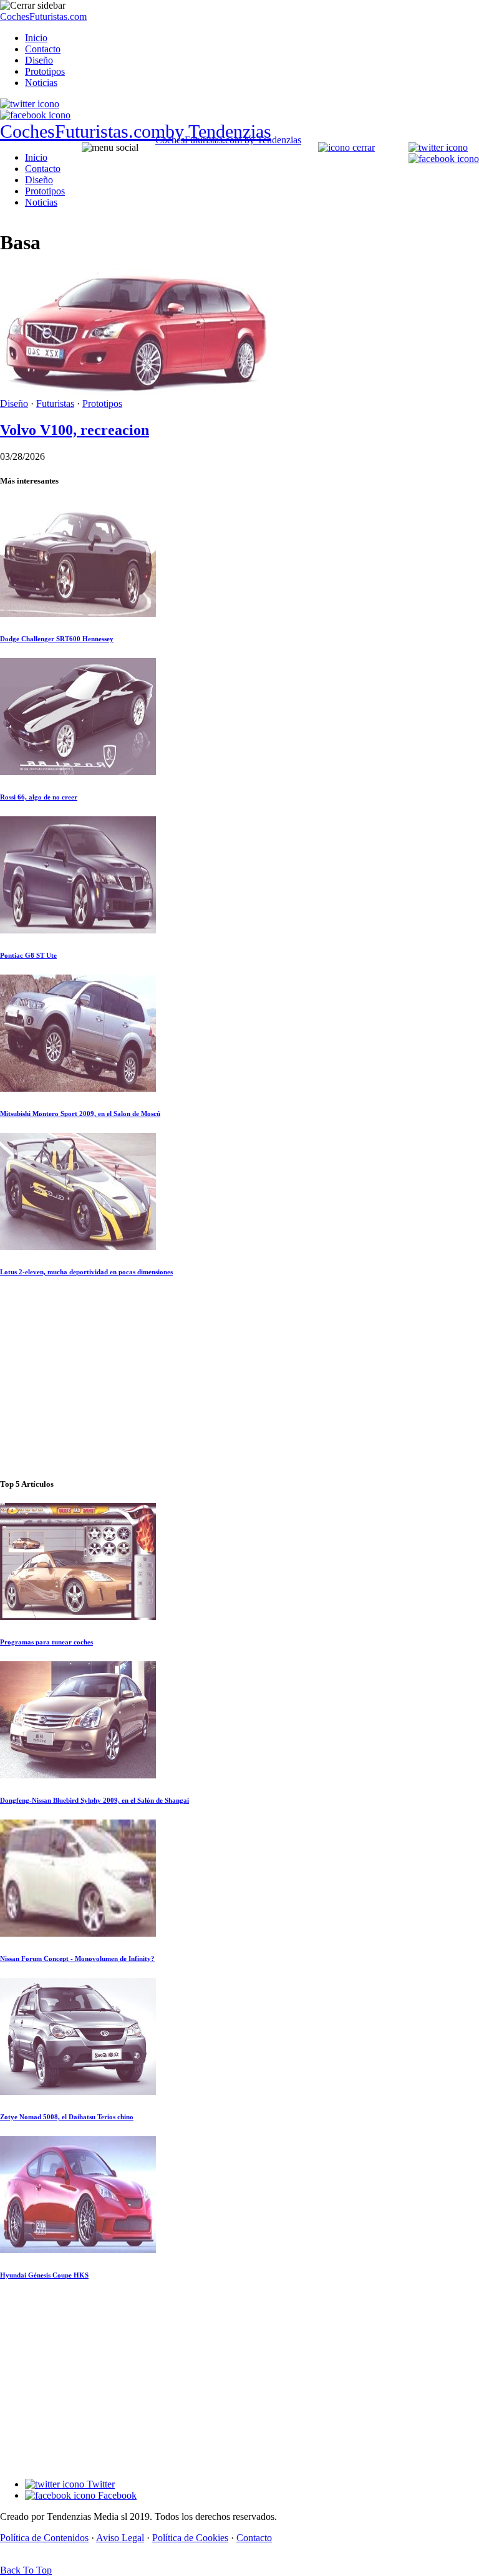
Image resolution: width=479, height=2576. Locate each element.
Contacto (43, 49)
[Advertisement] (239, 1378)
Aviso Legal (120, 2538)
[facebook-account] (35, 115)
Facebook (116, 2495)
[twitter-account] (30, 104)
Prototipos (45, 71)
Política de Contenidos (44, 2538)
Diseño (39, 60)
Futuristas (55, 403)
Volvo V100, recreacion (75, 430)
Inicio (36, 38)
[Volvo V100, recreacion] (134, 392)
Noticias (41, 83)
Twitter (99, 2484)
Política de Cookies (190, 2538)
